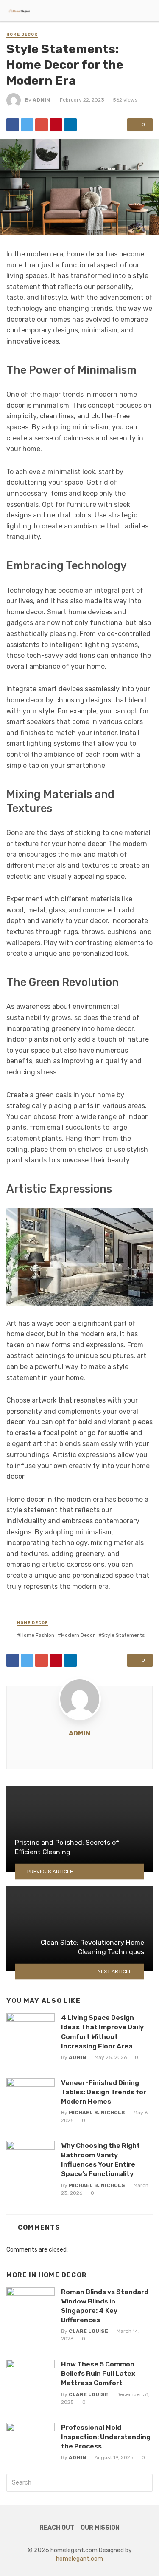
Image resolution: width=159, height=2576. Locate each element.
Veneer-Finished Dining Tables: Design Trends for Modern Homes (104, 2092)
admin (41, 100)
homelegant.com (79, 2559)
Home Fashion (37, 1635)
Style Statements (123, 1635)
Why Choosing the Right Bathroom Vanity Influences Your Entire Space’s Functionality (100, 2160)
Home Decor (22, 34)
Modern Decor (78, 1635)
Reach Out (57, 2528)
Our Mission (100, 2528)
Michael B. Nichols (97, 2113)
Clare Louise (88, 2331)
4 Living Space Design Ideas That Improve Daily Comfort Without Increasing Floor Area (102, 2032)
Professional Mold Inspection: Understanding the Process (106, 2437)
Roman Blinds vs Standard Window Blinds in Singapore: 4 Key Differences (105, 2306)
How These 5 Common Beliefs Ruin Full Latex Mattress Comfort (98, 2373)
